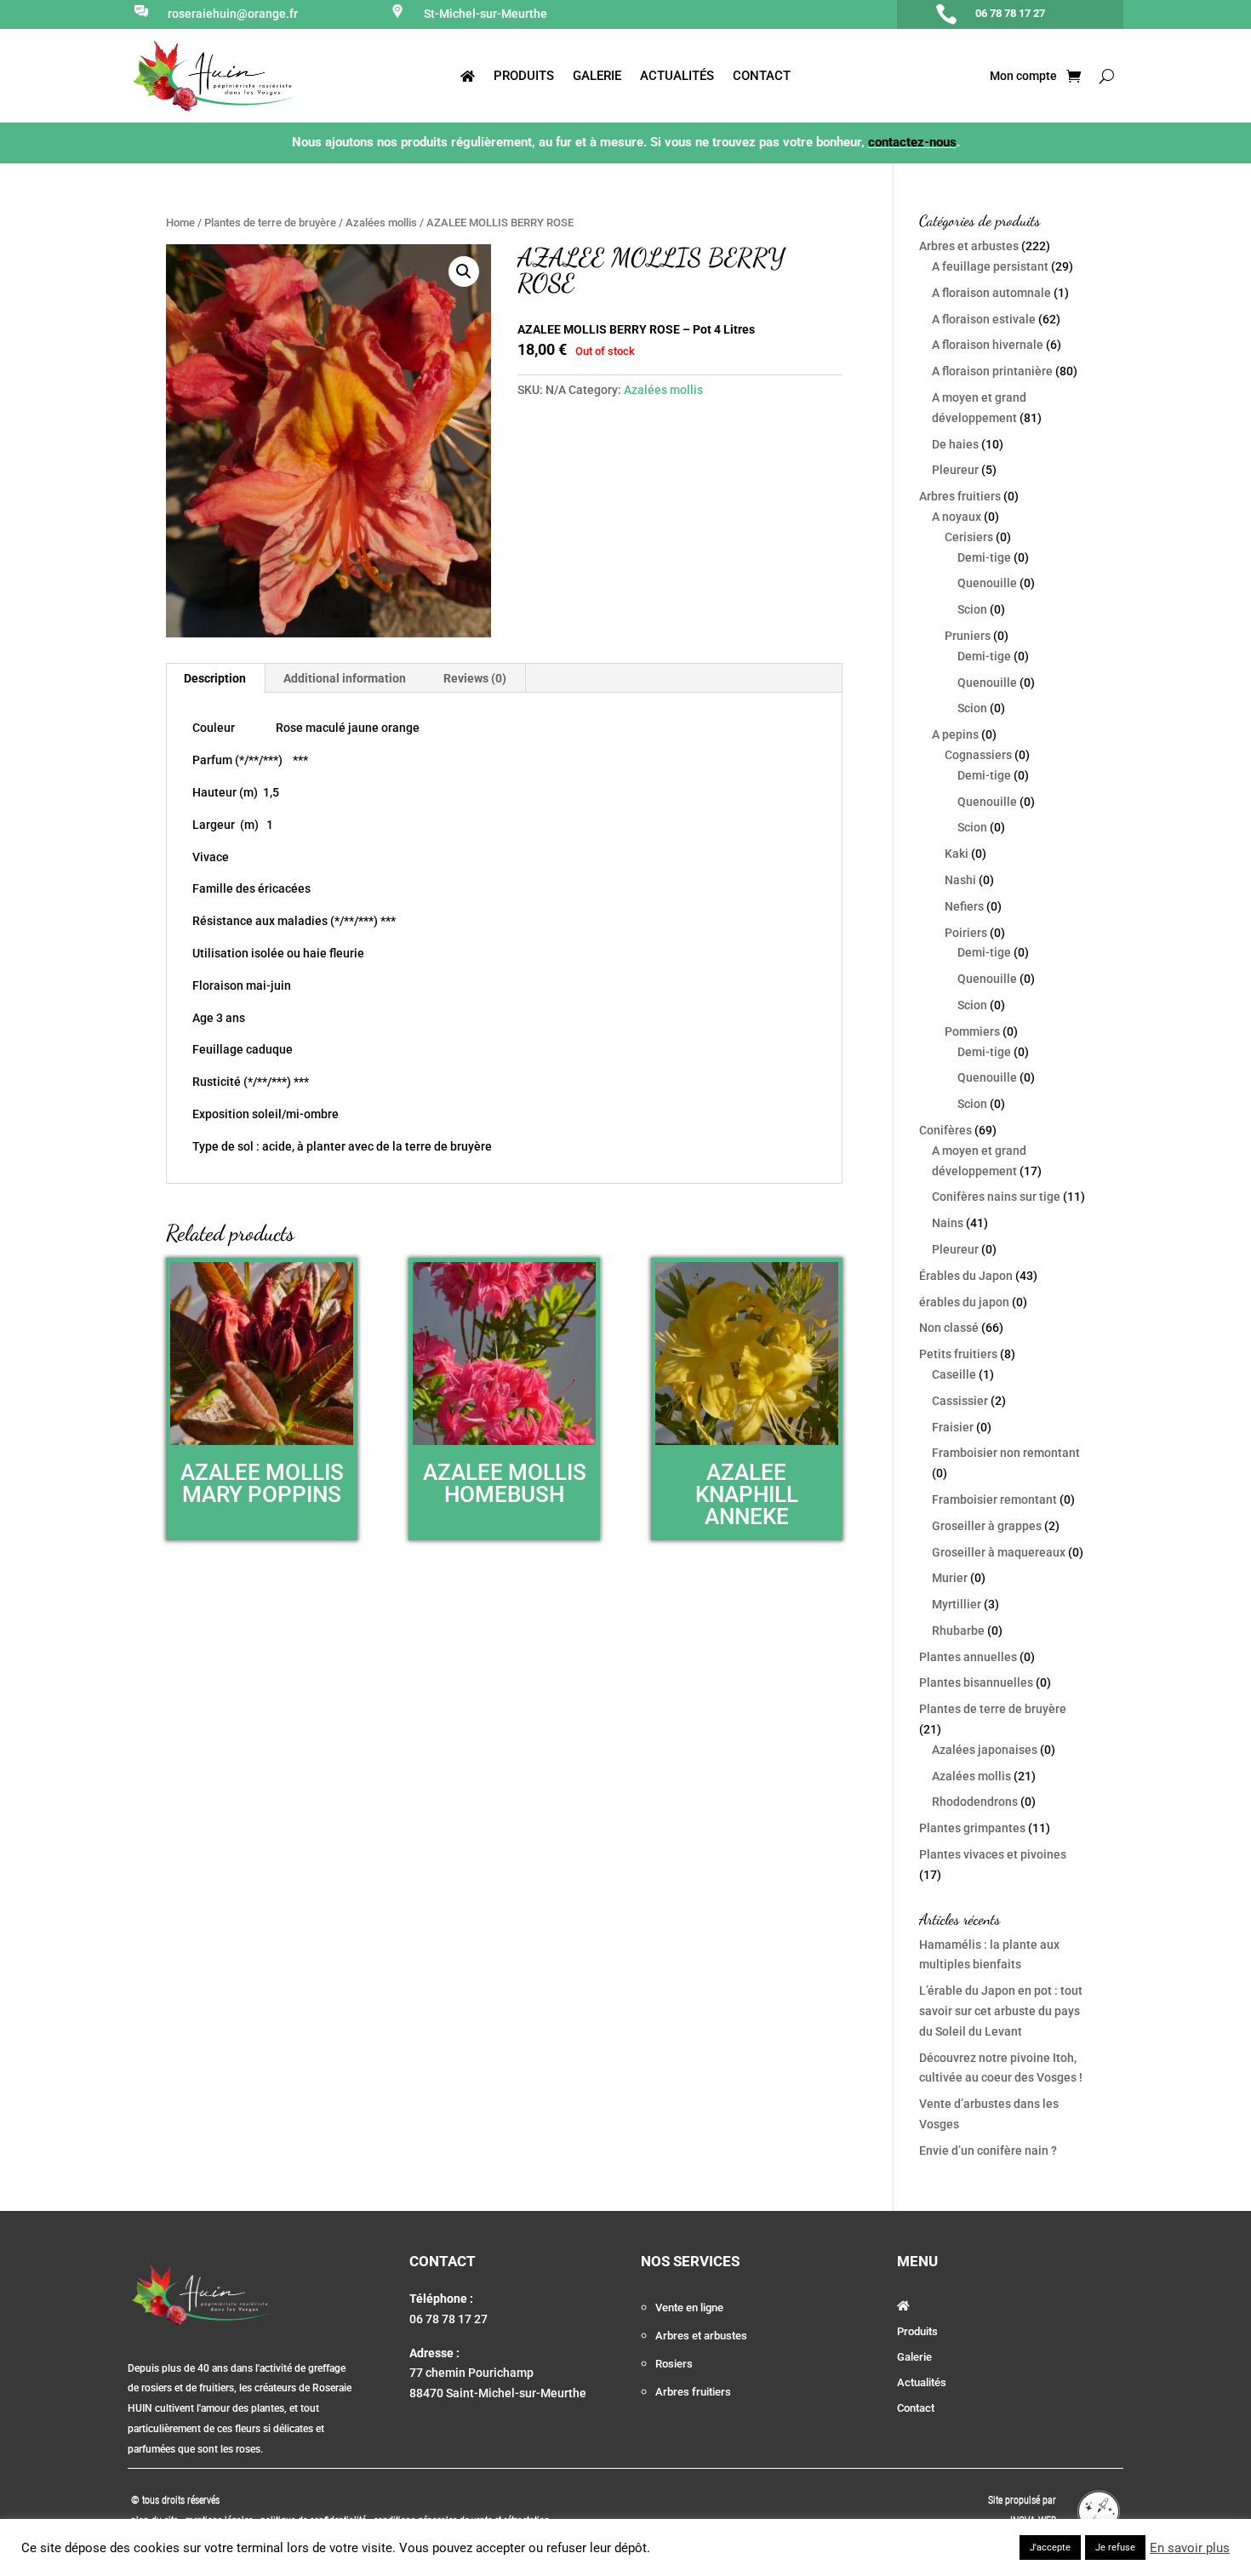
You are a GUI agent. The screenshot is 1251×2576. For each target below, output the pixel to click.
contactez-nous (912, 142)
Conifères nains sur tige (996, 1197)
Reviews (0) (475, 678)
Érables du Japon (966, 1276)
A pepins (955, 734)
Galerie (597, 77)
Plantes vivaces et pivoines (993, 1854)
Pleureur (955, 470)
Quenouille (987, 583)
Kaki (957, 854)
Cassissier (960, 1401)
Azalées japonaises (985, 1750)
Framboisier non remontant (1006, 1453)
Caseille (954, 1374)
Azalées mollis (381, 223)
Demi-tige (984, 557)
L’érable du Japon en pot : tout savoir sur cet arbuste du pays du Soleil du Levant (1001, 2011)
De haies (955, 444)
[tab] (215, 678)
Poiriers (966, 933)
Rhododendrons (975, 1802)
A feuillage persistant (990, 266)
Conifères (945, 1130)
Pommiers (972, 1031)
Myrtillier (957, 1604)
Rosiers (674, 2364)
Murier (950, 1578)
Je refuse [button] (1115, 2547)
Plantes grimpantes (972, 1828)
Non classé (949, 1328)
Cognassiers (978, 755)
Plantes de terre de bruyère (270, 223)
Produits (524, 77)
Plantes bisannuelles (976, 1682)
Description (215, 678)
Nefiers (964, 906)
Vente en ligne (689, 2308)
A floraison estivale (984, 319)
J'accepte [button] (1050, 2547)
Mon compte (1022, 76)
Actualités (677, 77)
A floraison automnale (991, 293)
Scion (972, 609)
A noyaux (957, 517)
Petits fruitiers (958, 1354)
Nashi (960, 880)
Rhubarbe (958, 1631)
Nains (948, 1223)
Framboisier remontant (994, 1499)
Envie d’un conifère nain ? (988, 2150)
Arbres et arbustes (969, 246)
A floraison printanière (992, 371)
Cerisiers (969, 537)
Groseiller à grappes (987, 1526)
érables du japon (964, 1302)
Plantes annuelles (968, 1657)
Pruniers (968, 636)
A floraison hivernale (988, 345)
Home (180, 223)
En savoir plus (1190, 2548)
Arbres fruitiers (960, 496)
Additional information (345, 678)
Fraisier (953, 1427)
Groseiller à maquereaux (999, 1552)
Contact (762, 77)
